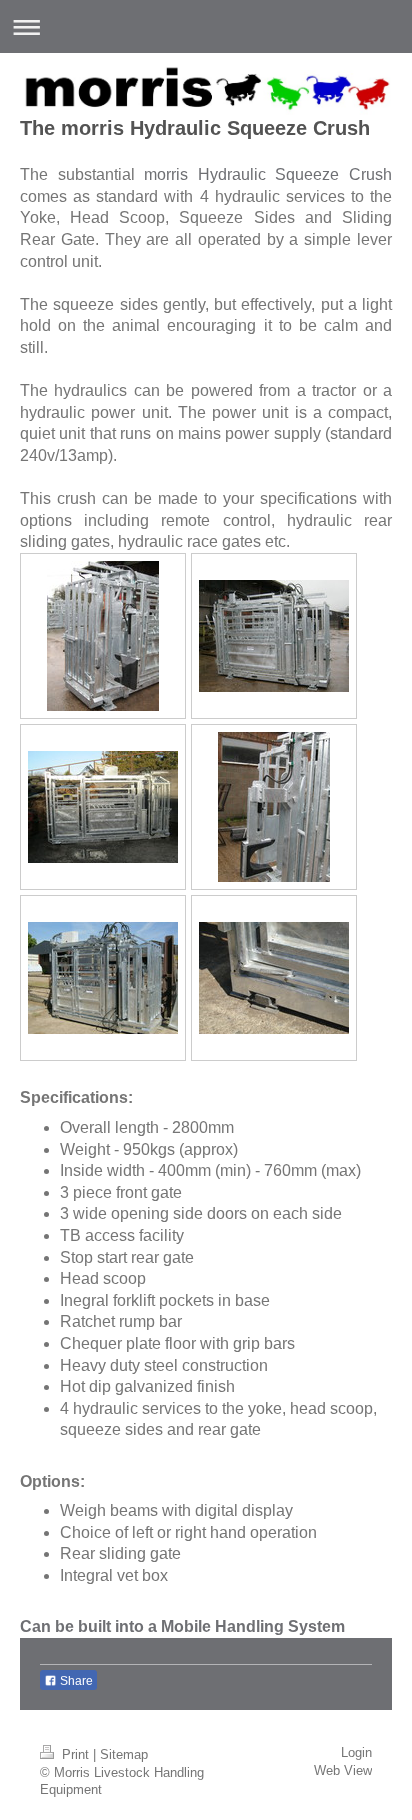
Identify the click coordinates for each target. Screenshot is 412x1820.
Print (75, 1755)
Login (356, 1753)
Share (75, 1681)
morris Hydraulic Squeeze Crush (268, 174)
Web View (343, 1771)
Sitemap (124, 1755)
